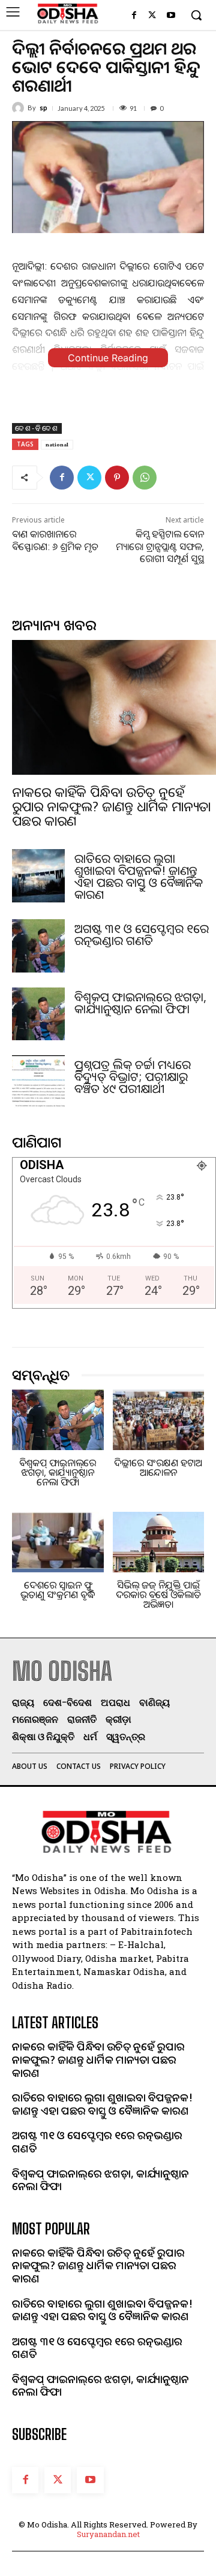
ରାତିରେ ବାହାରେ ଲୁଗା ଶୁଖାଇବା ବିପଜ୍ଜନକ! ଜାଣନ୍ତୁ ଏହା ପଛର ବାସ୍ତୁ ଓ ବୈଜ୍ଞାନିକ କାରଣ (139, 876)
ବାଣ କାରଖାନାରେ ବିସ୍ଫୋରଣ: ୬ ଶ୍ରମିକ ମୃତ (55, 540)
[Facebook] (134, 16)
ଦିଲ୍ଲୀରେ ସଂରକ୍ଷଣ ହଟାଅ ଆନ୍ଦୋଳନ (158, 1467)
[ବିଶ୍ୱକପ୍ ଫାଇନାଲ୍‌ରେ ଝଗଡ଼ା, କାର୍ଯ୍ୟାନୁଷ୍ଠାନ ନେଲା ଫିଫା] (38, 1014)
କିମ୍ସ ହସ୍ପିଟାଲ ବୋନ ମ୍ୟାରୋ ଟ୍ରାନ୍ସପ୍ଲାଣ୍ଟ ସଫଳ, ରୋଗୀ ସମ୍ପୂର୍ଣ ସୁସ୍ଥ (160, 546)
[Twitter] (152, 16)
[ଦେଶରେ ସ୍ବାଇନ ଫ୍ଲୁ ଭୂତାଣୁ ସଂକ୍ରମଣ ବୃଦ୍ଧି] (58, 1542)
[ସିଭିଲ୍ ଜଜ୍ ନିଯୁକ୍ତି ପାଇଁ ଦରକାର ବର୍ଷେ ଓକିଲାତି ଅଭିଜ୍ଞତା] (159, 1542)
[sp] (20, 108)
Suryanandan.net (108, 2534)
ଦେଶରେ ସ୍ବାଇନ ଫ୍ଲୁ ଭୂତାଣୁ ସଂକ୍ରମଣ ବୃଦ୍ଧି (58, 1590)
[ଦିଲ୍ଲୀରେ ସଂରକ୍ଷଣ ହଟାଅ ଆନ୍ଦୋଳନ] (159, 1420)
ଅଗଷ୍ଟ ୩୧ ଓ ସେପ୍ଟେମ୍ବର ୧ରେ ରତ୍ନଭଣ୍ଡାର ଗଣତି (142, 934)
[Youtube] (171, 16)
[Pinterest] (117, 478)
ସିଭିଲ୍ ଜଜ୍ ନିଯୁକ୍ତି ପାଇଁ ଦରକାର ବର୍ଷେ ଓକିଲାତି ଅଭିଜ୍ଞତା (158, 1594)
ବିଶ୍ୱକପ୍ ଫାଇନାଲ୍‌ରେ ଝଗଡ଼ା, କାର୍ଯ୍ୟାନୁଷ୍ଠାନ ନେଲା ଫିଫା (140, 1003)
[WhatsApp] (145, 478)
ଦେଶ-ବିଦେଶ (37, 428)
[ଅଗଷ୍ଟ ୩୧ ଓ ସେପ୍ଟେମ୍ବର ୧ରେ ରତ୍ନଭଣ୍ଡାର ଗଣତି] (38, 946)
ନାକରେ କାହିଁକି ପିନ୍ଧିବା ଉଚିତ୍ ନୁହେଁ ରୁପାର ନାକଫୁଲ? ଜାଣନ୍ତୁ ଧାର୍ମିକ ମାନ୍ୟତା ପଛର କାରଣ (111, 806)
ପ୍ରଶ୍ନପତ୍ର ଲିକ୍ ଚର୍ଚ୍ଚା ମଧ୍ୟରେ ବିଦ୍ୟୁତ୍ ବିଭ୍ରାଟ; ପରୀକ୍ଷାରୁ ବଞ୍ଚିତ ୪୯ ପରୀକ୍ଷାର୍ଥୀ (133, 1076)
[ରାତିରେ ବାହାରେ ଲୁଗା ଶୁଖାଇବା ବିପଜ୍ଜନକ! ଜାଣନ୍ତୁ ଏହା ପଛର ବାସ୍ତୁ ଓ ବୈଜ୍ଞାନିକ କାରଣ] (38, 875)
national (57, 444)
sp (43, 108)
